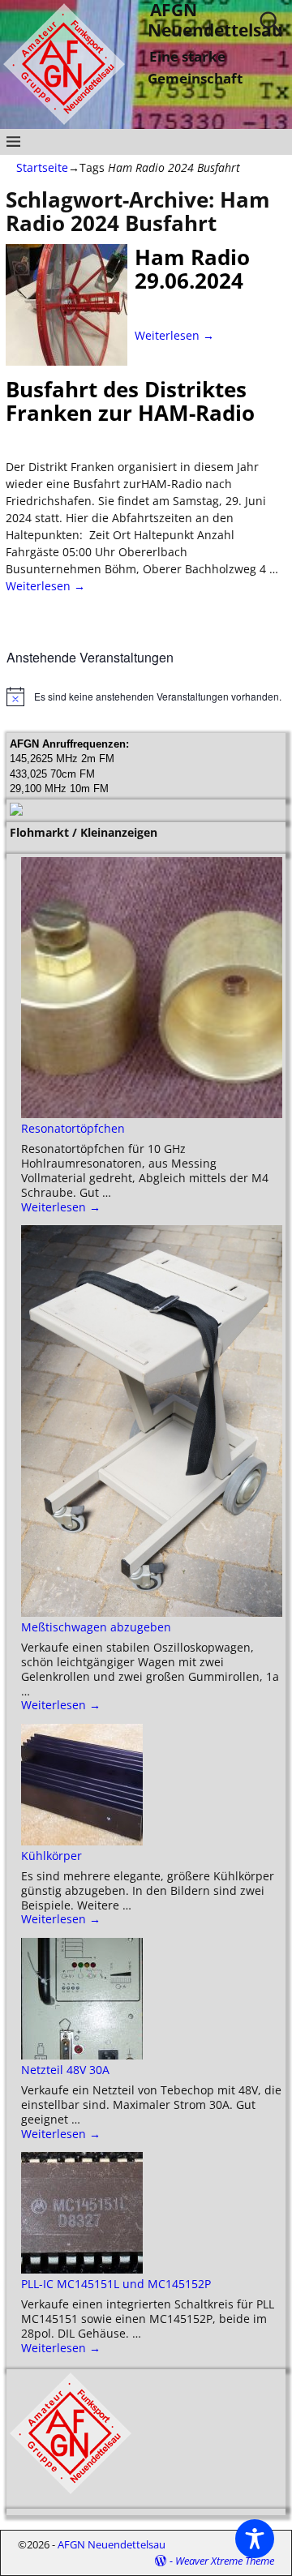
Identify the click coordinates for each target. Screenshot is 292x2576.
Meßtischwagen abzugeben (96, 1627)
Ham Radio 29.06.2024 (192, 269)
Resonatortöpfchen (73, 1128)
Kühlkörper (52, 1856)
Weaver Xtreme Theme (225, 2561)
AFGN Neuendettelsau (112, 2544)
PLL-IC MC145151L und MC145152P (116, 2284)
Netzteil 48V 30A (65, 2070)
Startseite (42, 167)
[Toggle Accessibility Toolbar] (255, 2539)
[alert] (146, 697)
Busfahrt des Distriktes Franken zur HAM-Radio (130, 401)
